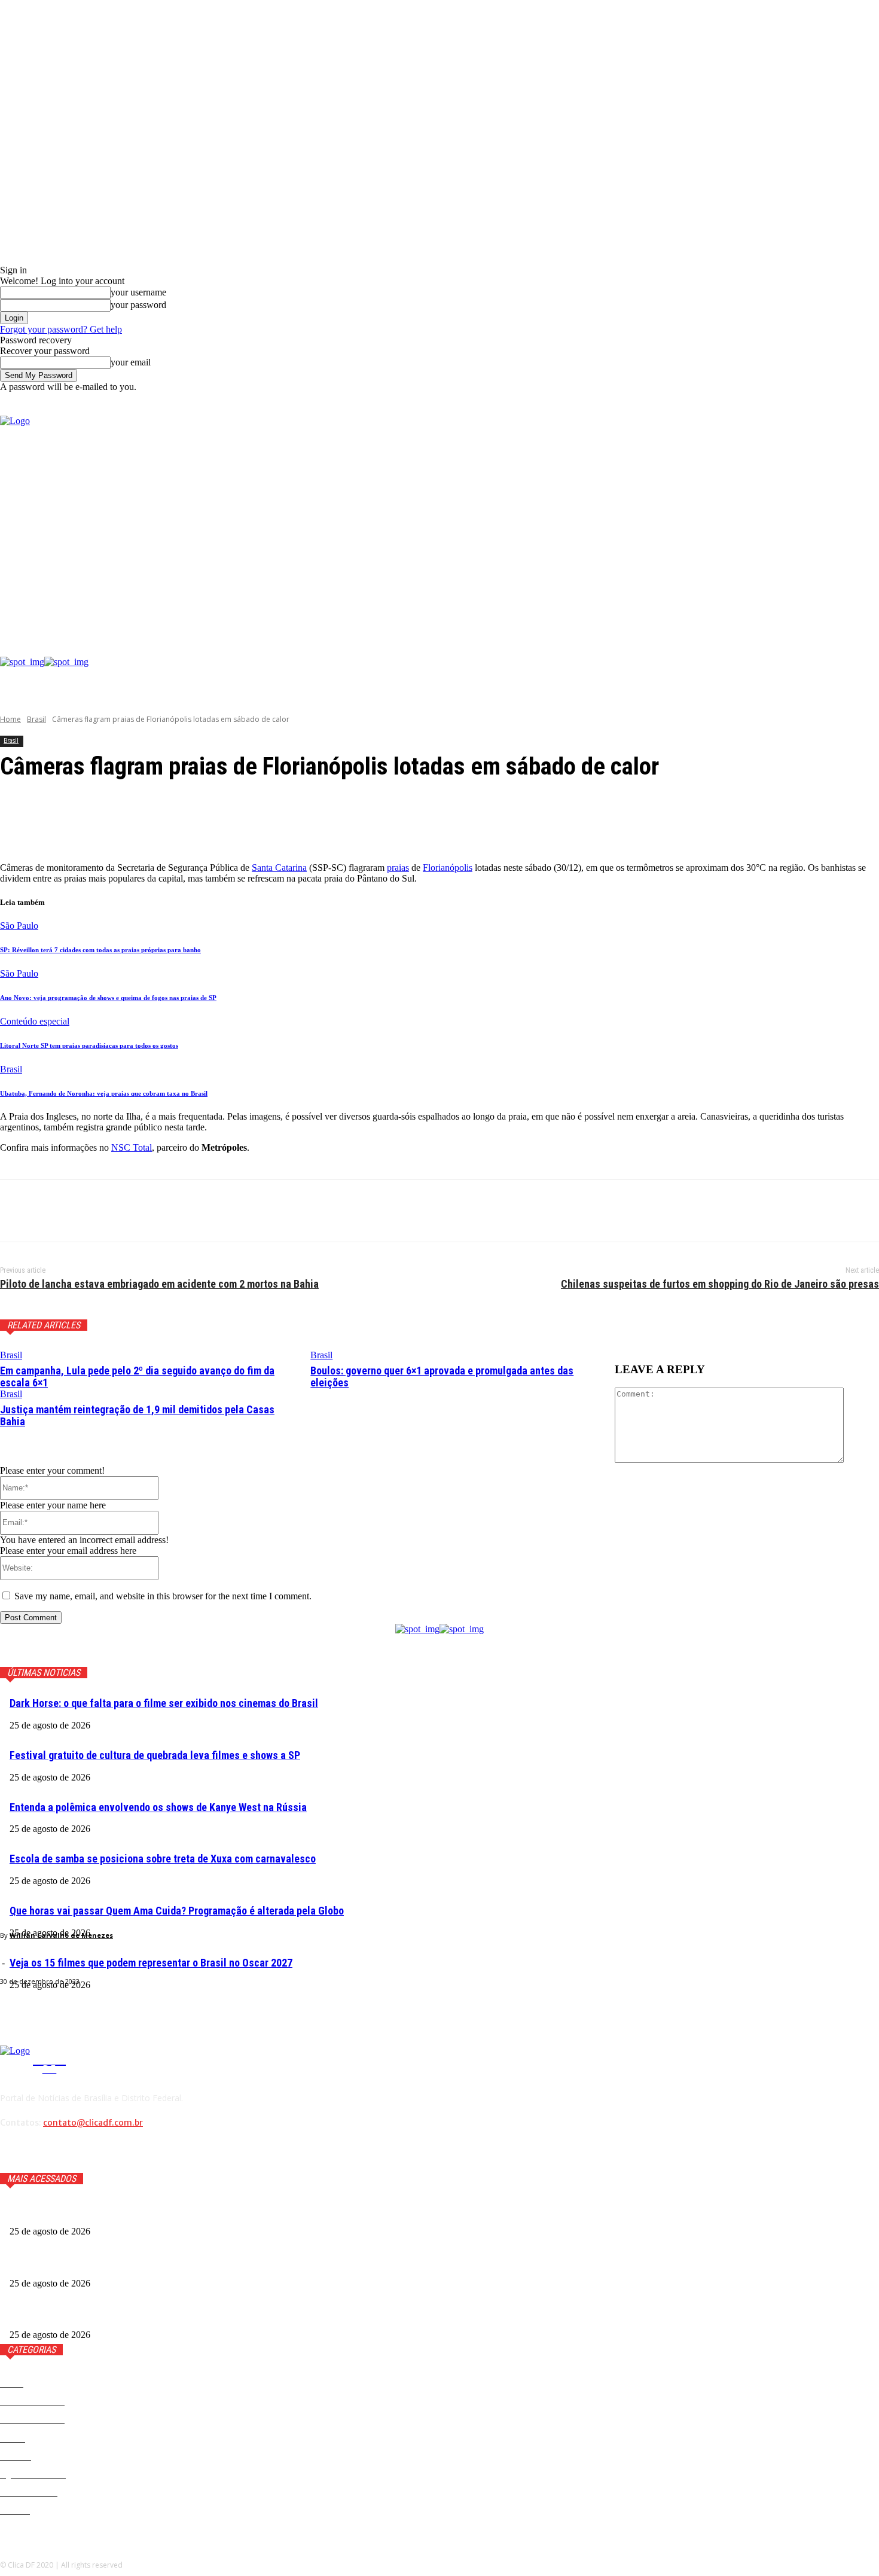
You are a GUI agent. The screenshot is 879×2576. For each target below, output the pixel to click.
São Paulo (19, 926)
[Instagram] (754, 522)
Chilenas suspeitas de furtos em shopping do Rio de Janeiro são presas (720, 1284)
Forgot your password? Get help (61, 329)
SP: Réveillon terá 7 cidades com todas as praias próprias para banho (100, 950)
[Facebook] (736, 522)
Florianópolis (448, 868)
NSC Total (132, 1147)
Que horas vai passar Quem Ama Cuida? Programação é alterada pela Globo (177, 1911)
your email (131, 362)
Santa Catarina (279, 868)
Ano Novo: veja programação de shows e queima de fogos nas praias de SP (108, 998)
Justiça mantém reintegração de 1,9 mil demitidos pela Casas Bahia (137, 1415)
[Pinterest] (106, 1211)
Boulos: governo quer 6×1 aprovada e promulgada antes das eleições (442, 1377)
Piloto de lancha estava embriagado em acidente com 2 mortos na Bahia (159, 1284)
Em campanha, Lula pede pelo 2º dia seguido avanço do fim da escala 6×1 (137, 1377)
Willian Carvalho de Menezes (61, 1935)
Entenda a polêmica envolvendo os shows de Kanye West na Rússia (158, 1807)
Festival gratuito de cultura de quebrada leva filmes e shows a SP (155, 1755)
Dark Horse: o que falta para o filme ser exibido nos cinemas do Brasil (164, 1703)
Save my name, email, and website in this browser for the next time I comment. (163, 1596)
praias (398, 868)
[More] (286, 822)
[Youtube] (791, 522)
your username (138, 292)
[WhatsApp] (149, 1211)
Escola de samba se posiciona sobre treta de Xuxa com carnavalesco (163, 1859)
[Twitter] (772, 522)
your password (138, 305)
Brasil (36, 719)
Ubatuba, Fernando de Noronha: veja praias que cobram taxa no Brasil (104, 1093)
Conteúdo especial (35, 1021)
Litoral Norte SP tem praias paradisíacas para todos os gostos (89, 1045)
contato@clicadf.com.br (93, 2123)
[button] (870, 403)
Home (10, 719)
